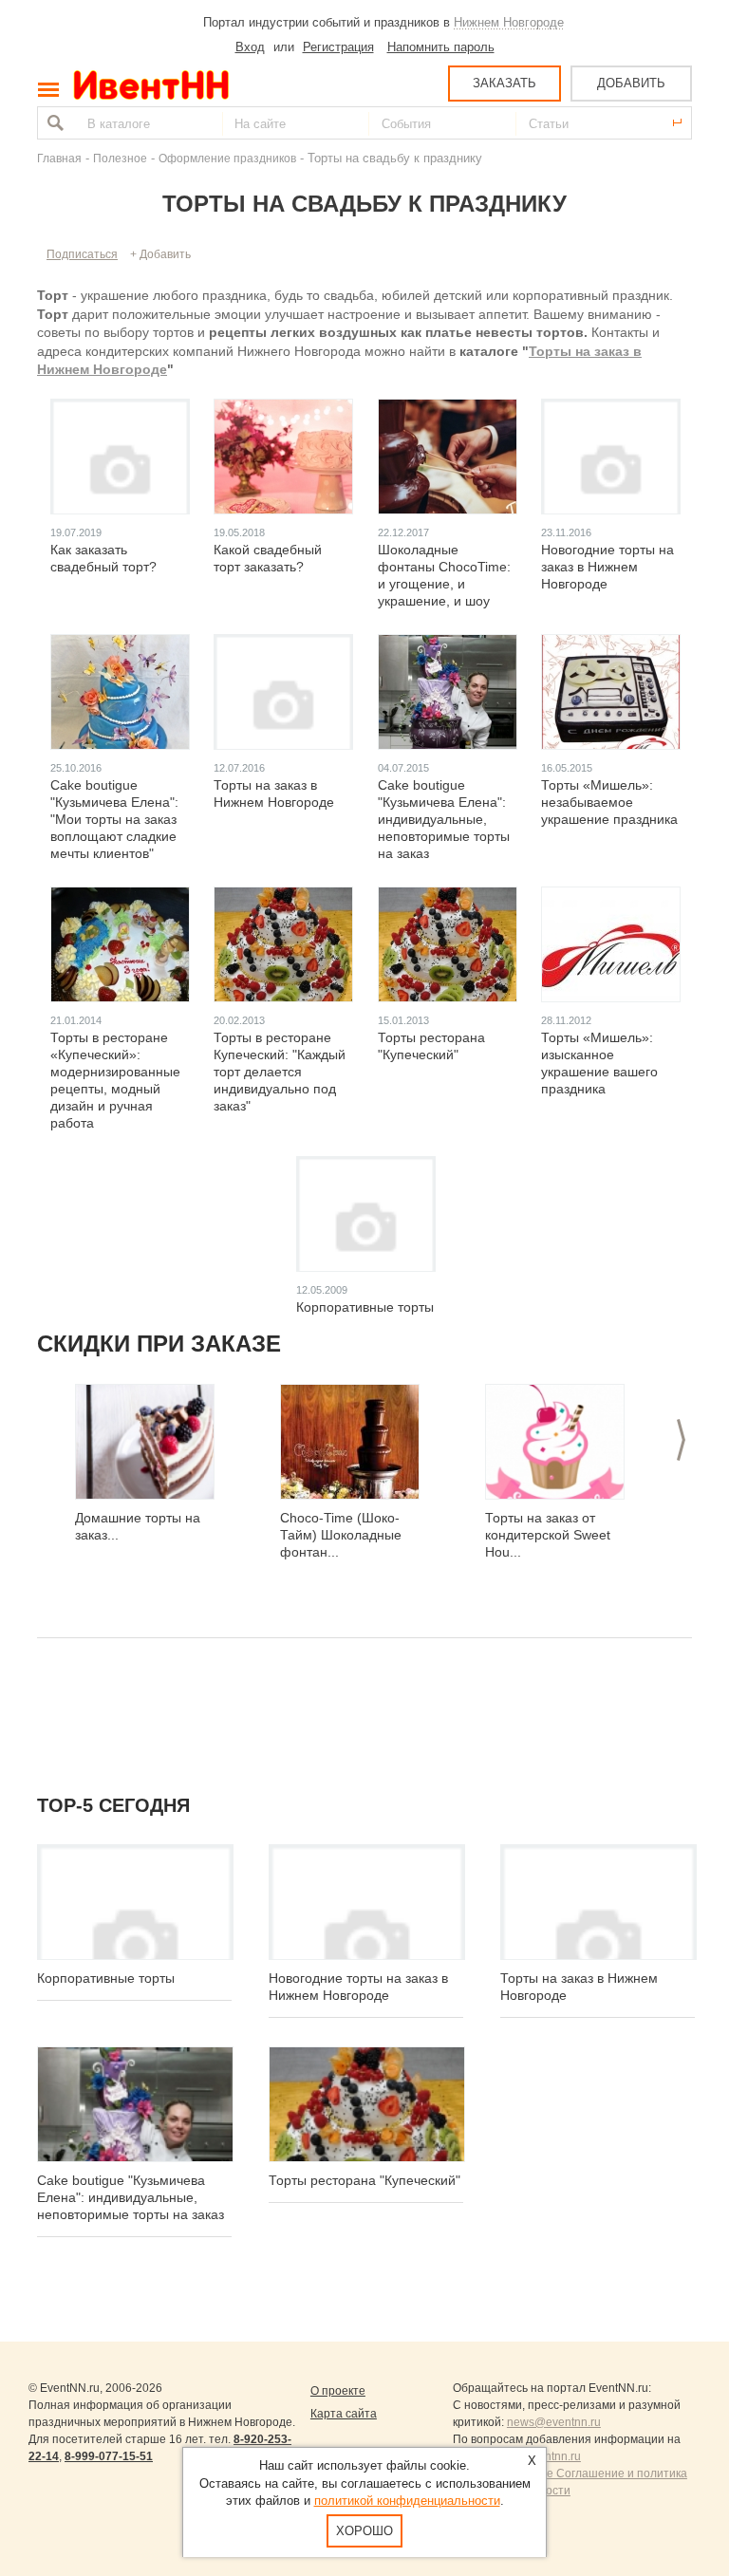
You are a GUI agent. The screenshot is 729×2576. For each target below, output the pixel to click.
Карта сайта (344, 2414)
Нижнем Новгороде (509, 22)
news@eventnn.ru (554, 2422)
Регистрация (338, 47)
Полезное (120, 158)
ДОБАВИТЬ (631, 83)
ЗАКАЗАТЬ (505, 83)
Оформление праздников (227, 158)
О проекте (338, 2391)
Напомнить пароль (441, 47)
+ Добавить (160, 254)
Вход (250, 47)
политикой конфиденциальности (407, 2501)
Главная (59, 158)
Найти (53, 123)
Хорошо (364, 2531)
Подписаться (82, 254)
